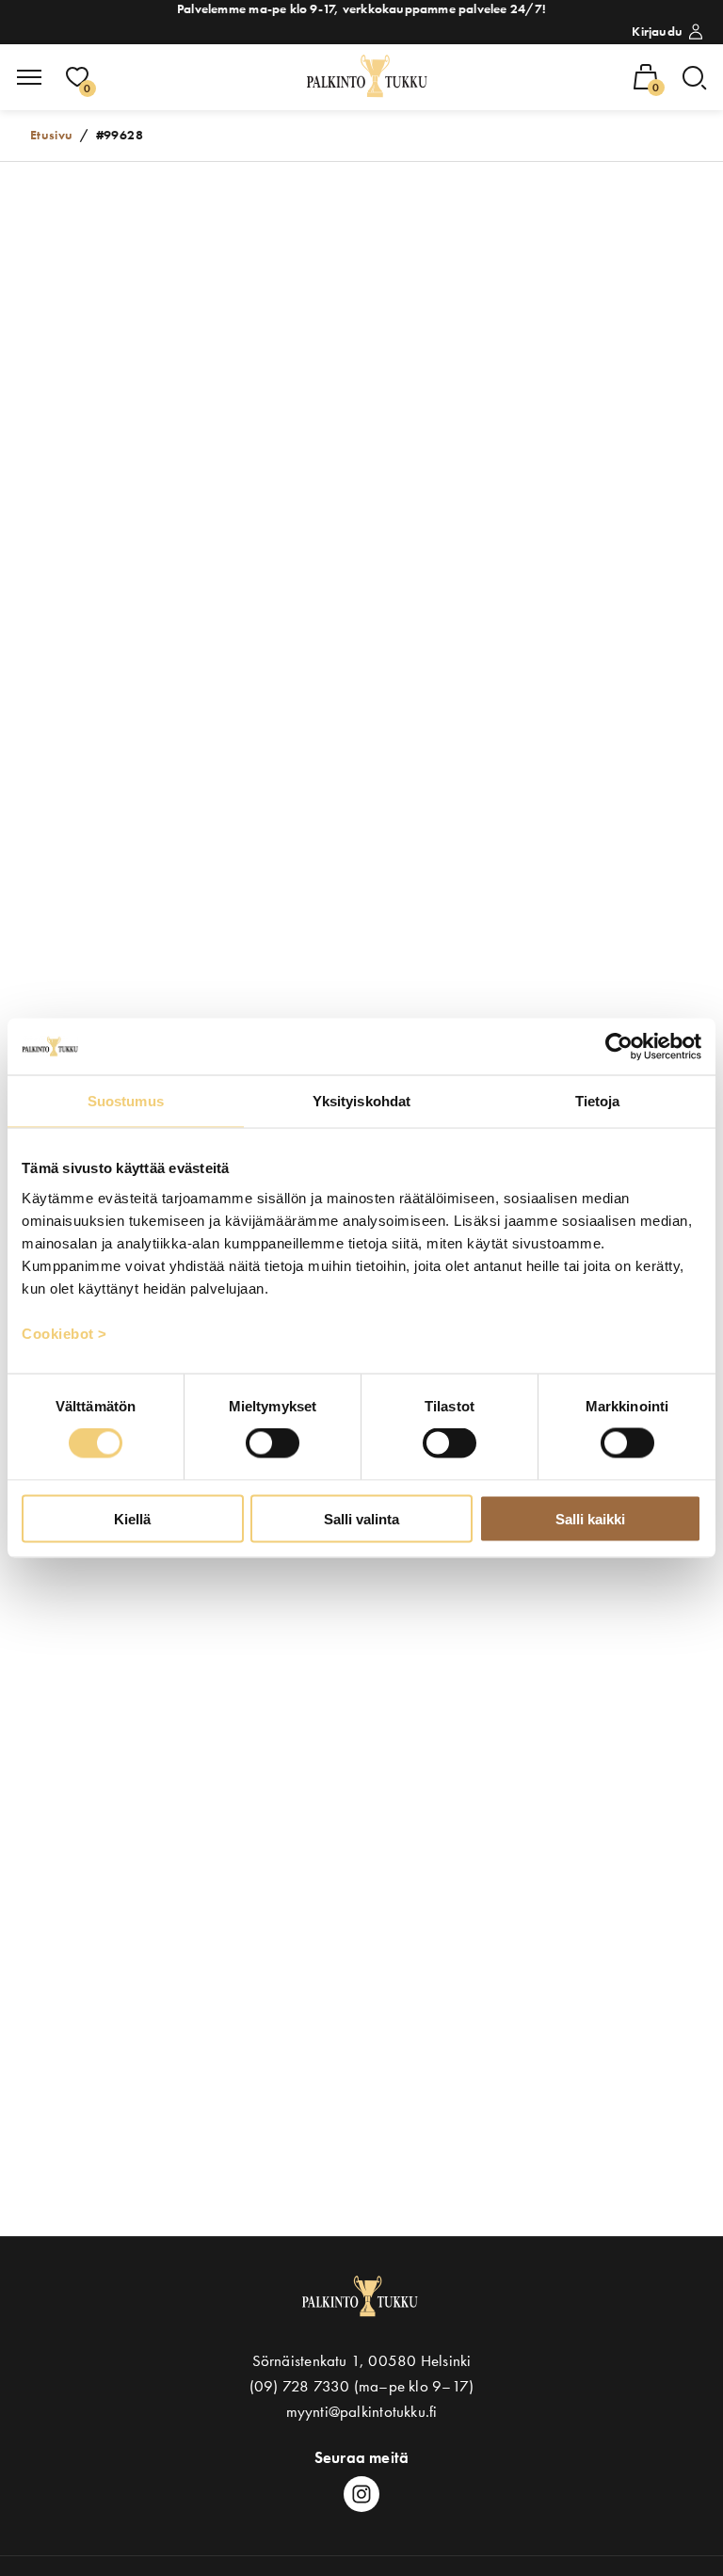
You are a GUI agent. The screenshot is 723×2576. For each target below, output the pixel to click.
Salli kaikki (590, 1518)
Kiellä (132, 1518)
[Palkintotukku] (369, 77)
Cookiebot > (64, 1333)
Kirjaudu (657, 31)
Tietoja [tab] (598, 1101)
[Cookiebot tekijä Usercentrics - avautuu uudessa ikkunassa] (619, 1047)
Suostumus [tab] (126, 1101)
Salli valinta (361, 1518)
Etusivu (52, 135)
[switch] (273, 1443)
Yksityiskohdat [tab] (361, 1101)
